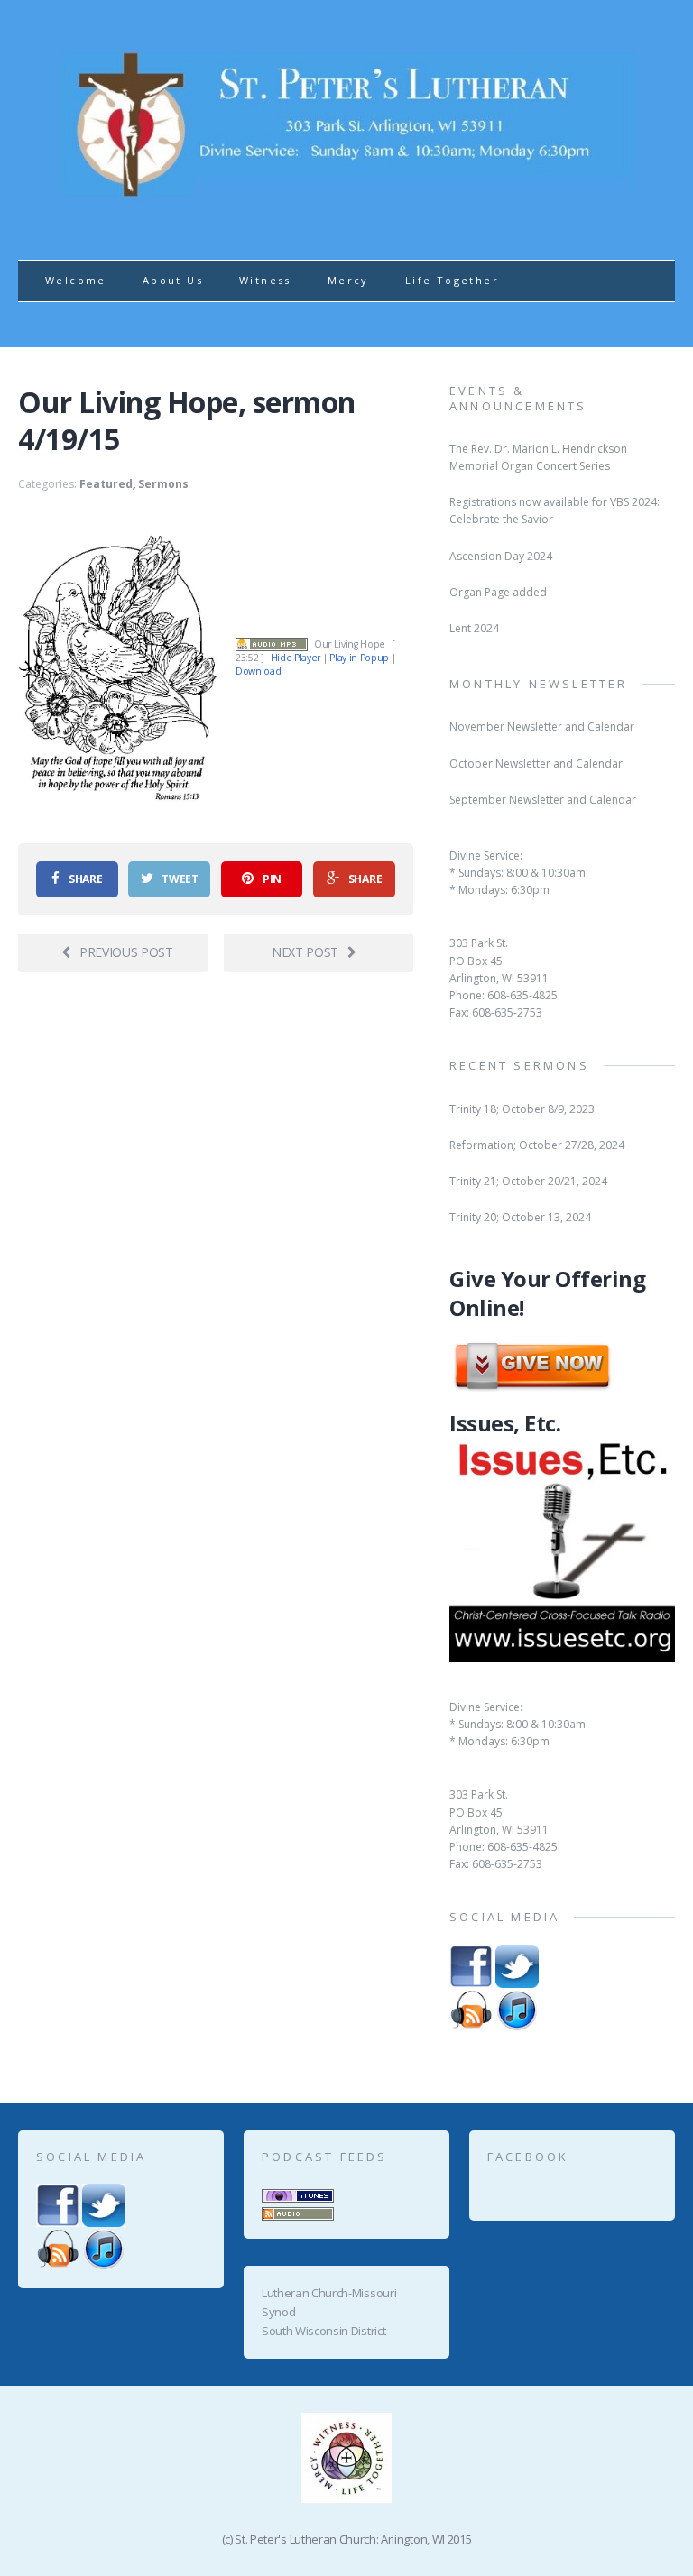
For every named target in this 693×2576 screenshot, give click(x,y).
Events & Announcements (518, 398)
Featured (106, 484)
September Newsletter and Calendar (543, 800)
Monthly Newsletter (539, 684)
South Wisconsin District (323, 2331)
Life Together (452, 280)
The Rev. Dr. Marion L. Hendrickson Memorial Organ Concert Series (538, 457)
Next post (305, 952)
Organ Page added (498, 592)
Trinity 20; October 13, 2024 (520, 1217)
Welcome (76, 280)
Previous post (126, 952)
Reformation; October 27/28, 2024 (537, 1145)
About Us (173, 280)
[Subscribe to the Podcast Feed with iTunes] (298, 2193)
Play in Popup (359, 658)
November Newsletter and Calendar (542, 727)
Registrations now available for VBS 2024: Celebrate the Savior (554, 511)
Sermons (163, 484)
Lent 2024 (474, 628)
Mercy (348, 280)
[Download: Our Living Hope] (272, 644)
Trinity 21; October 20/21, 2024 (528, 1181)
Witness (265, 280)
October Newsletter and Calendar (536, 764)
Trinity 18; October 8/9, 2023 (522, 1109)
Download (258, 671)
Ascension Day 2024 (501, 556)
